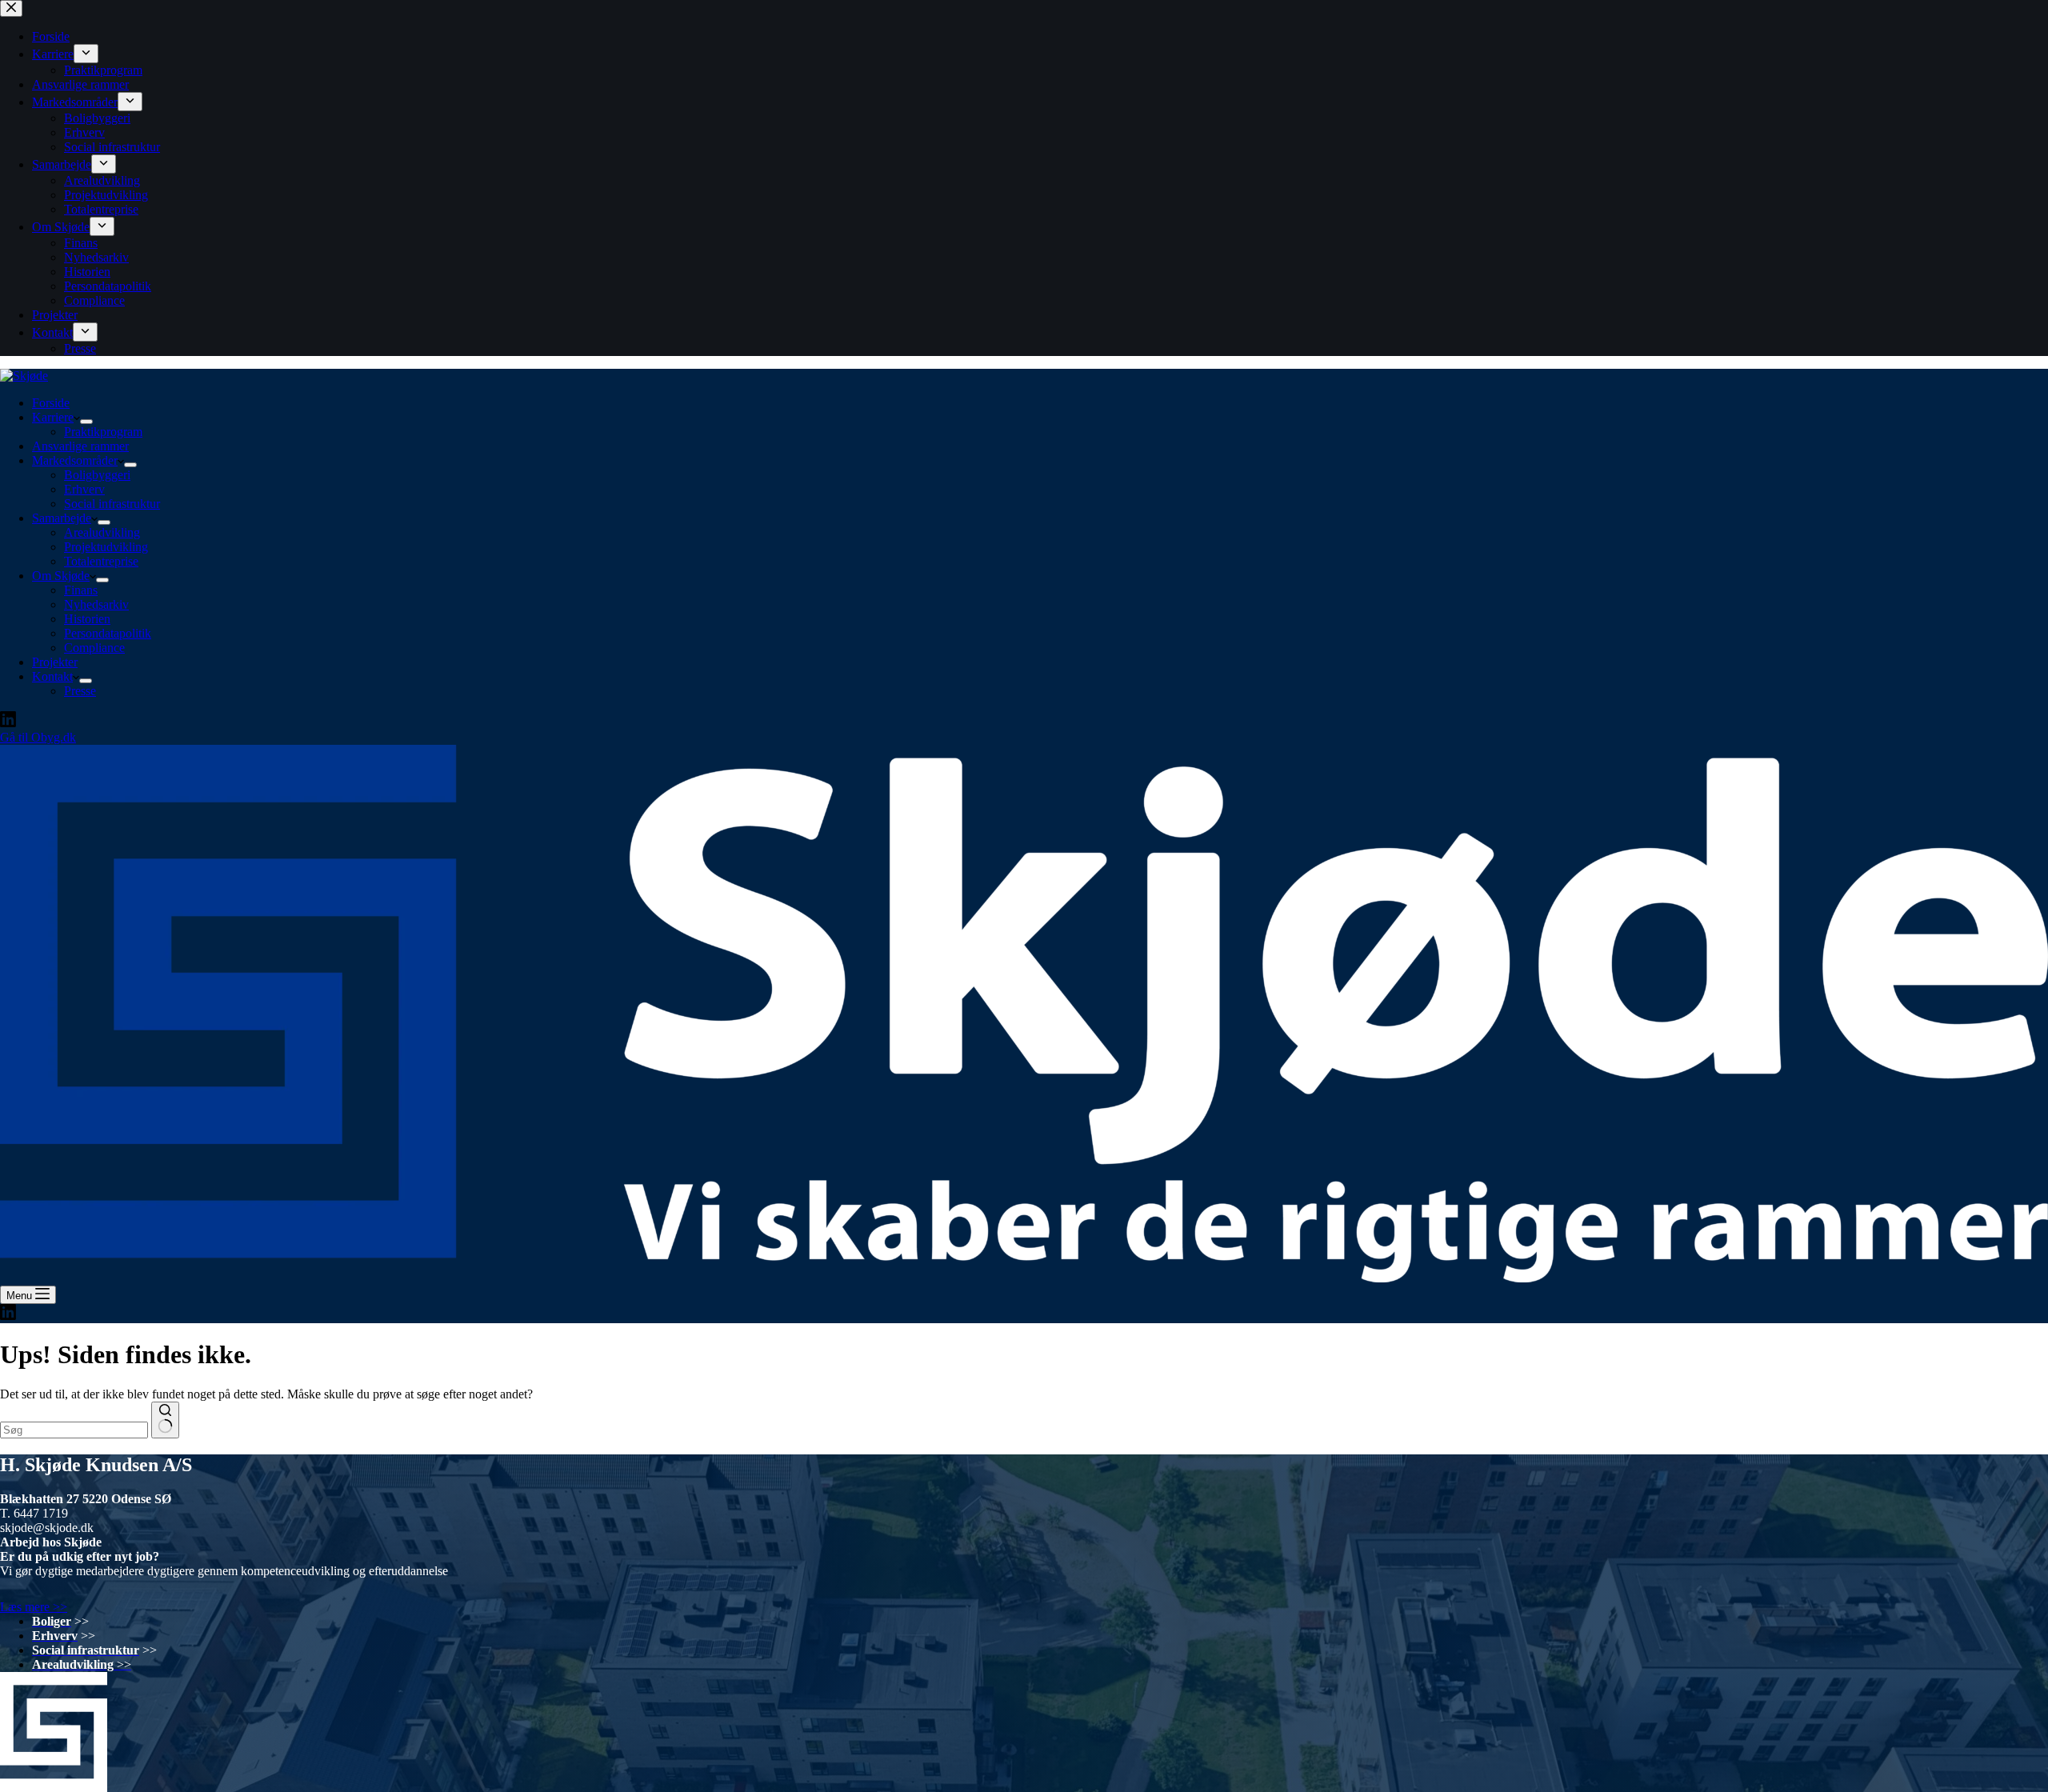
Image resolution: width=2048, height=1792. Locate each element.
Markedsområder (75, 460)
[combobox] (74, 1430)
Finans (81, 590)
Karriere (53, 417)
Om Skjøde (61, 576)
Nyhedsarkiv (96, 604)
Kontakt (52, 676)
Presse (80, 691)
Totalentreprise (101, 561)
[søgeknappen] (165, 1420)
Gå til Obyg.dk (38, 737)
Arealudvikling (102, 532)
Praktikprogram (103, 432)
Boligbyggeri (97, 475)
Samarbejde (62, 518)
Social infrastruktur (112, 504)
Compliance (94, 648)
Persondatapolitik (108, 633)
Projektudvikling (106, 547)
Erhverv (84, 489)
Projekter (55, 662)
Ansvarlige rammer (80, 446)
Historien (87, 619)
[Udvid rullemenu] (86, 422)
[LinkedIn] (8, 723)
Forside (51, 403)
